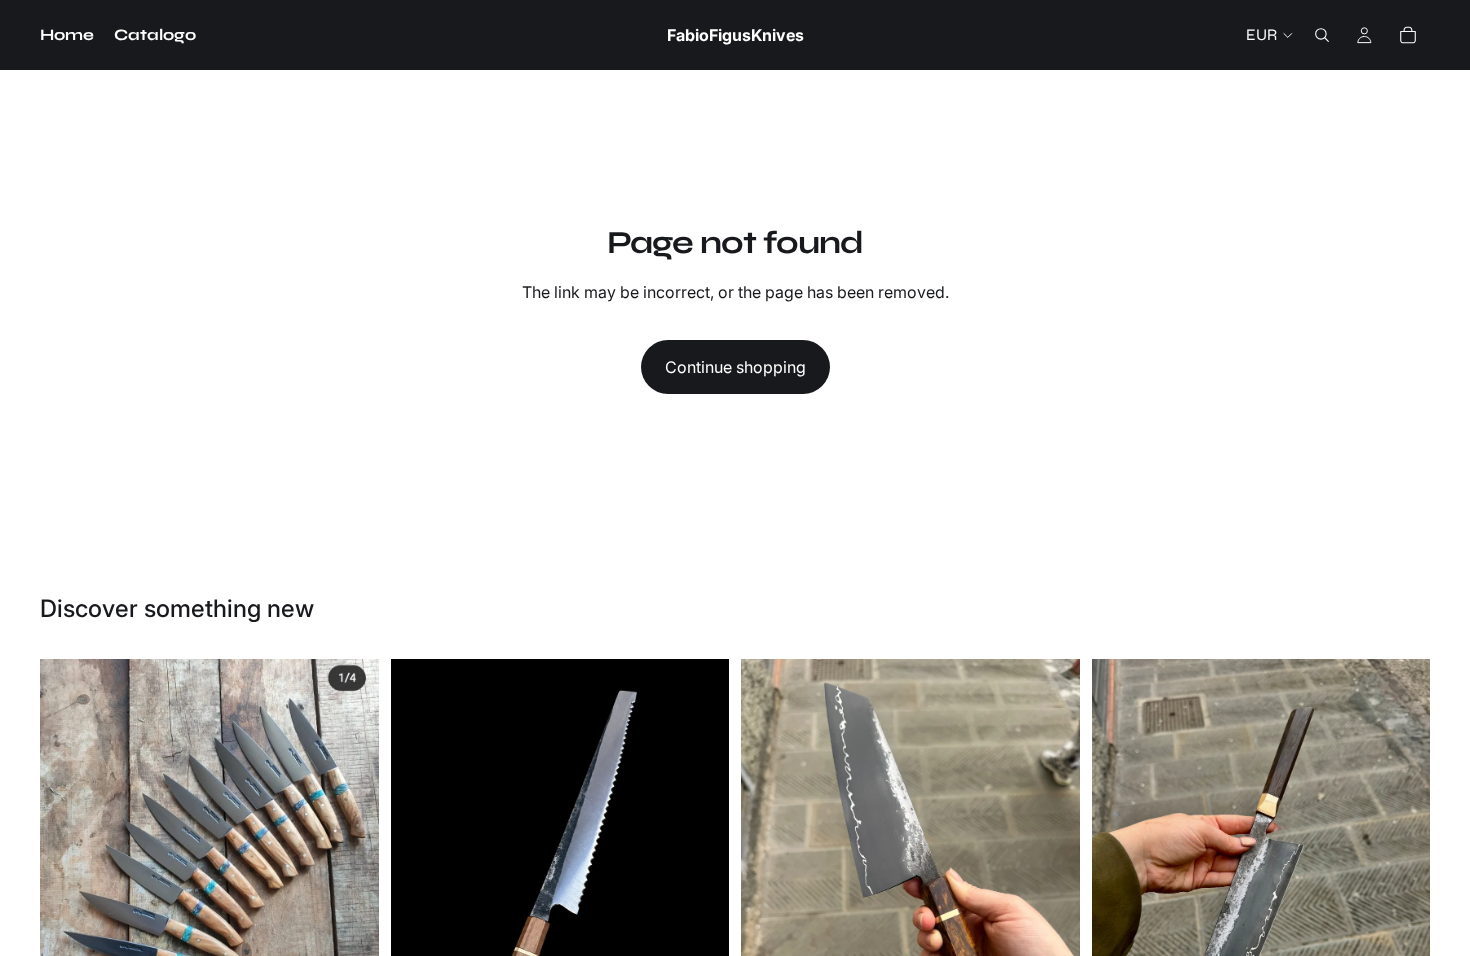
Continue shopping (735, 367)
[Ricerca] (1322, 35)
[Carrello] (1408, 35)
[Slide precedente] (70, 862)
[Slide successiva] (349, 862)
